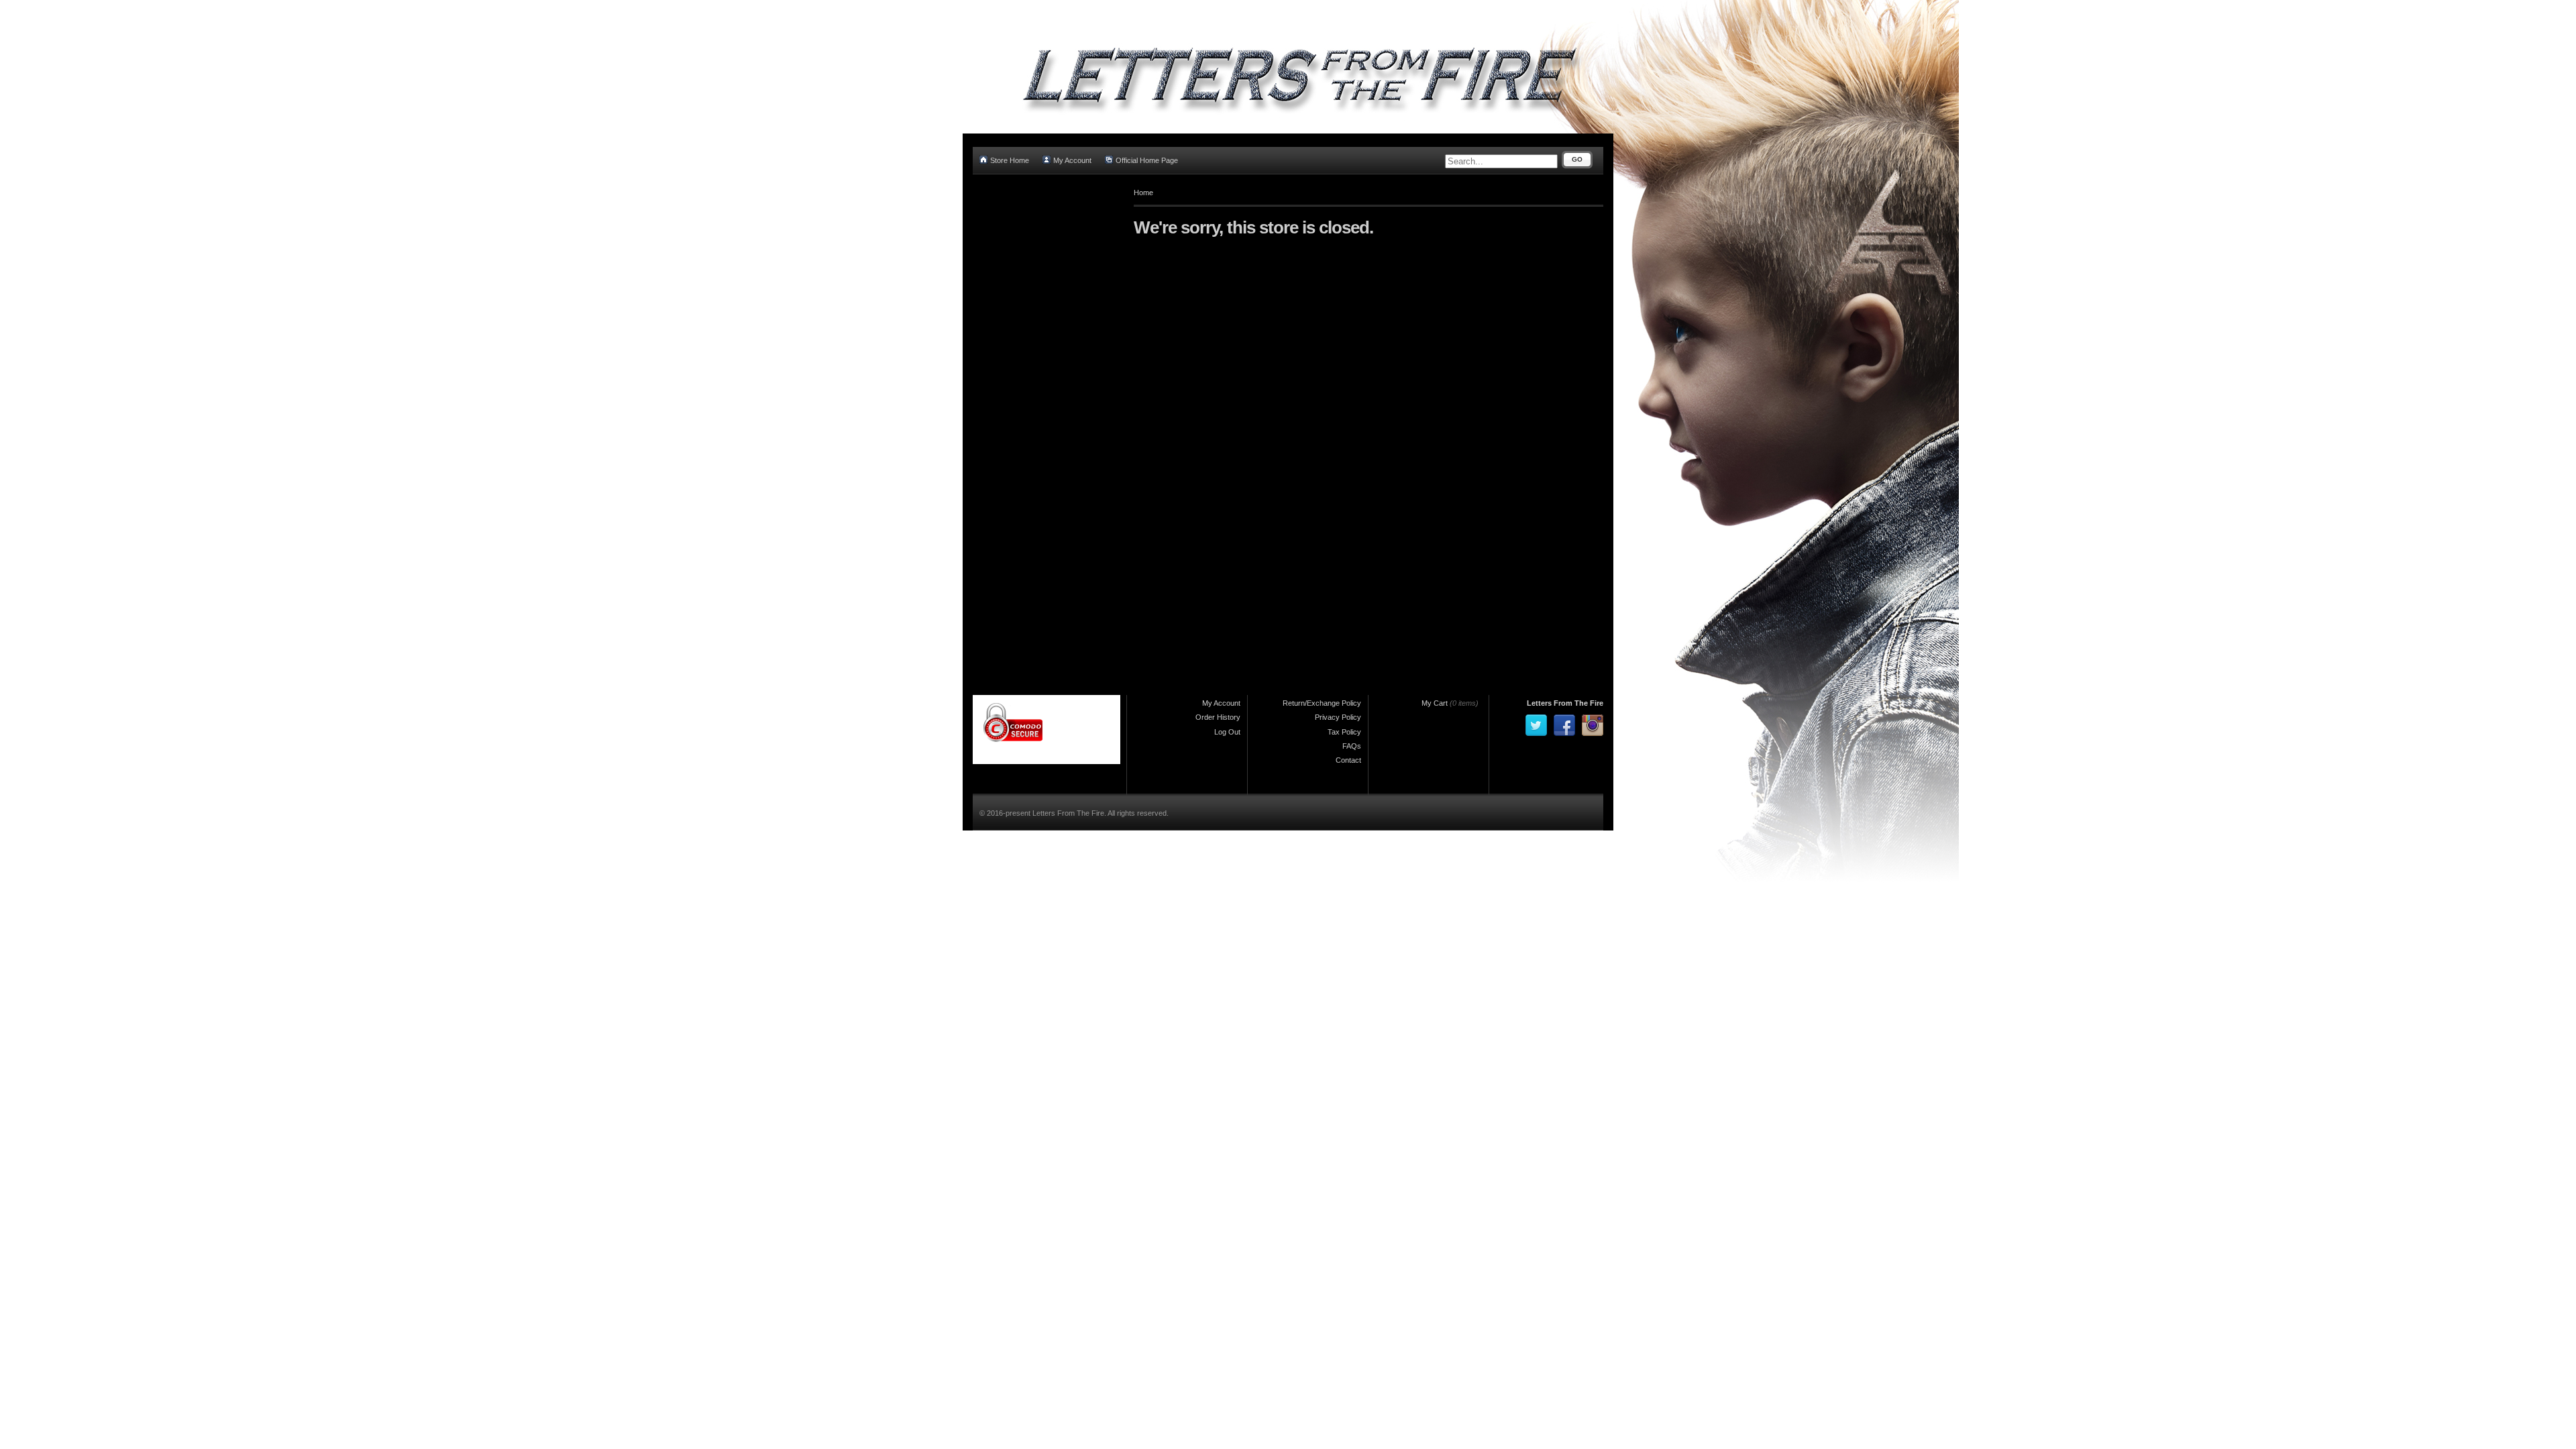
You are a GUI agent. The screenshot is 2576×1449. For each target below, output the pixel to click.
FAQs (1352, 746)
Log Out (1227, 732)
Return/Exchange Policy (1322, 703)
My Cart (1435, 703)
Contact (1348, 760)
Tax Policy (1344, 732)
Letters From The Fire (1565, 703)
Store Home (1010, 160)
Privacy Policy (1338, 717)
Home (1143, 193)
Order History (1218, 717)
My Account (1072, 160)
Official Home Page (1147, 160)
